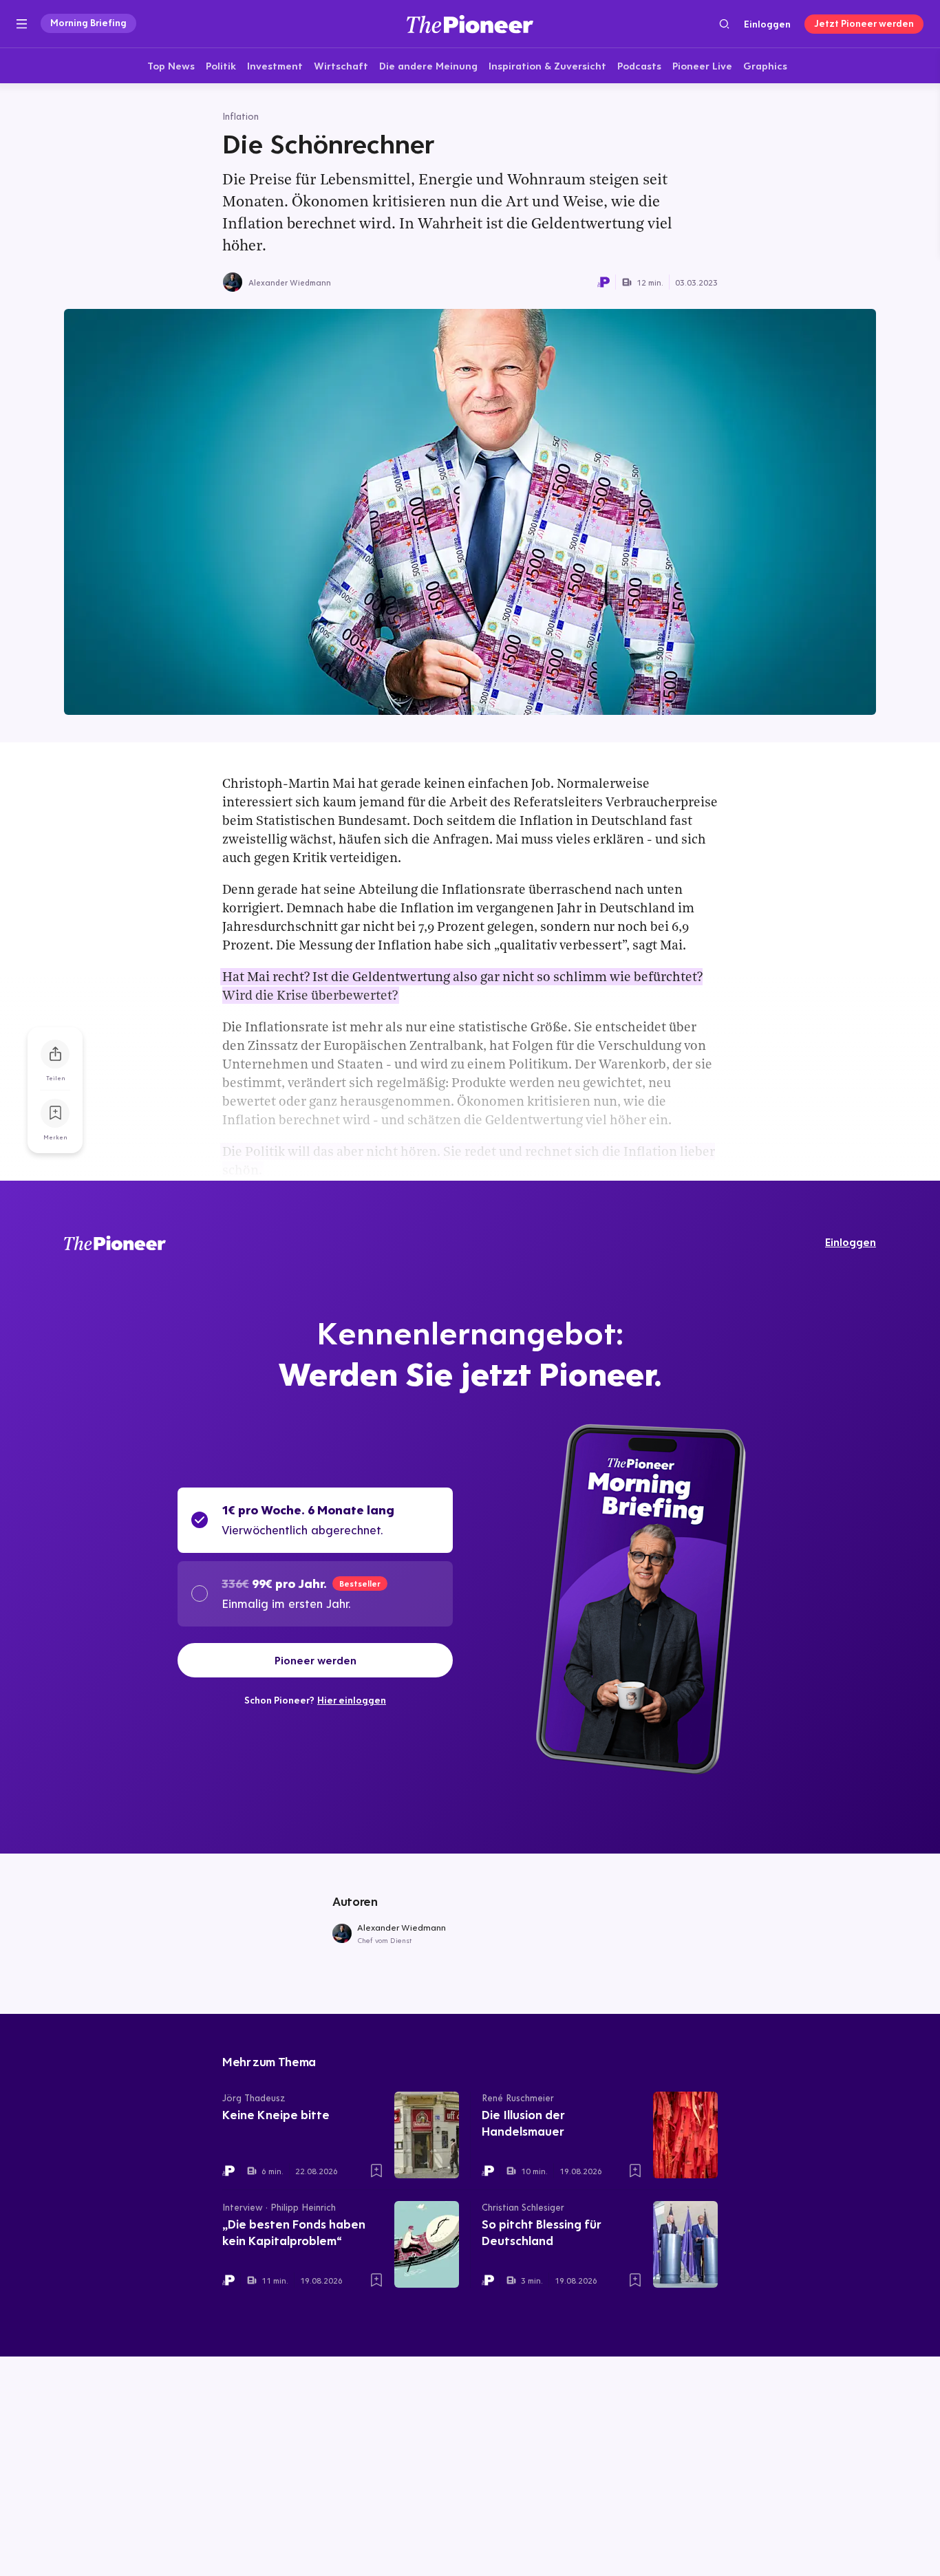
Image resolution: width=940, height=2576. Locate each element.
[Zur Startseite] (470, 24)
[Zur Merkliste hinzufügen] (55, 1113)
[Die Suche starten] (724, 24)
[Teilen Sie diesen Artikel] (55, 1054)
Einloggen (767, 24)
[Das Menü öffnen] (22, 24)
